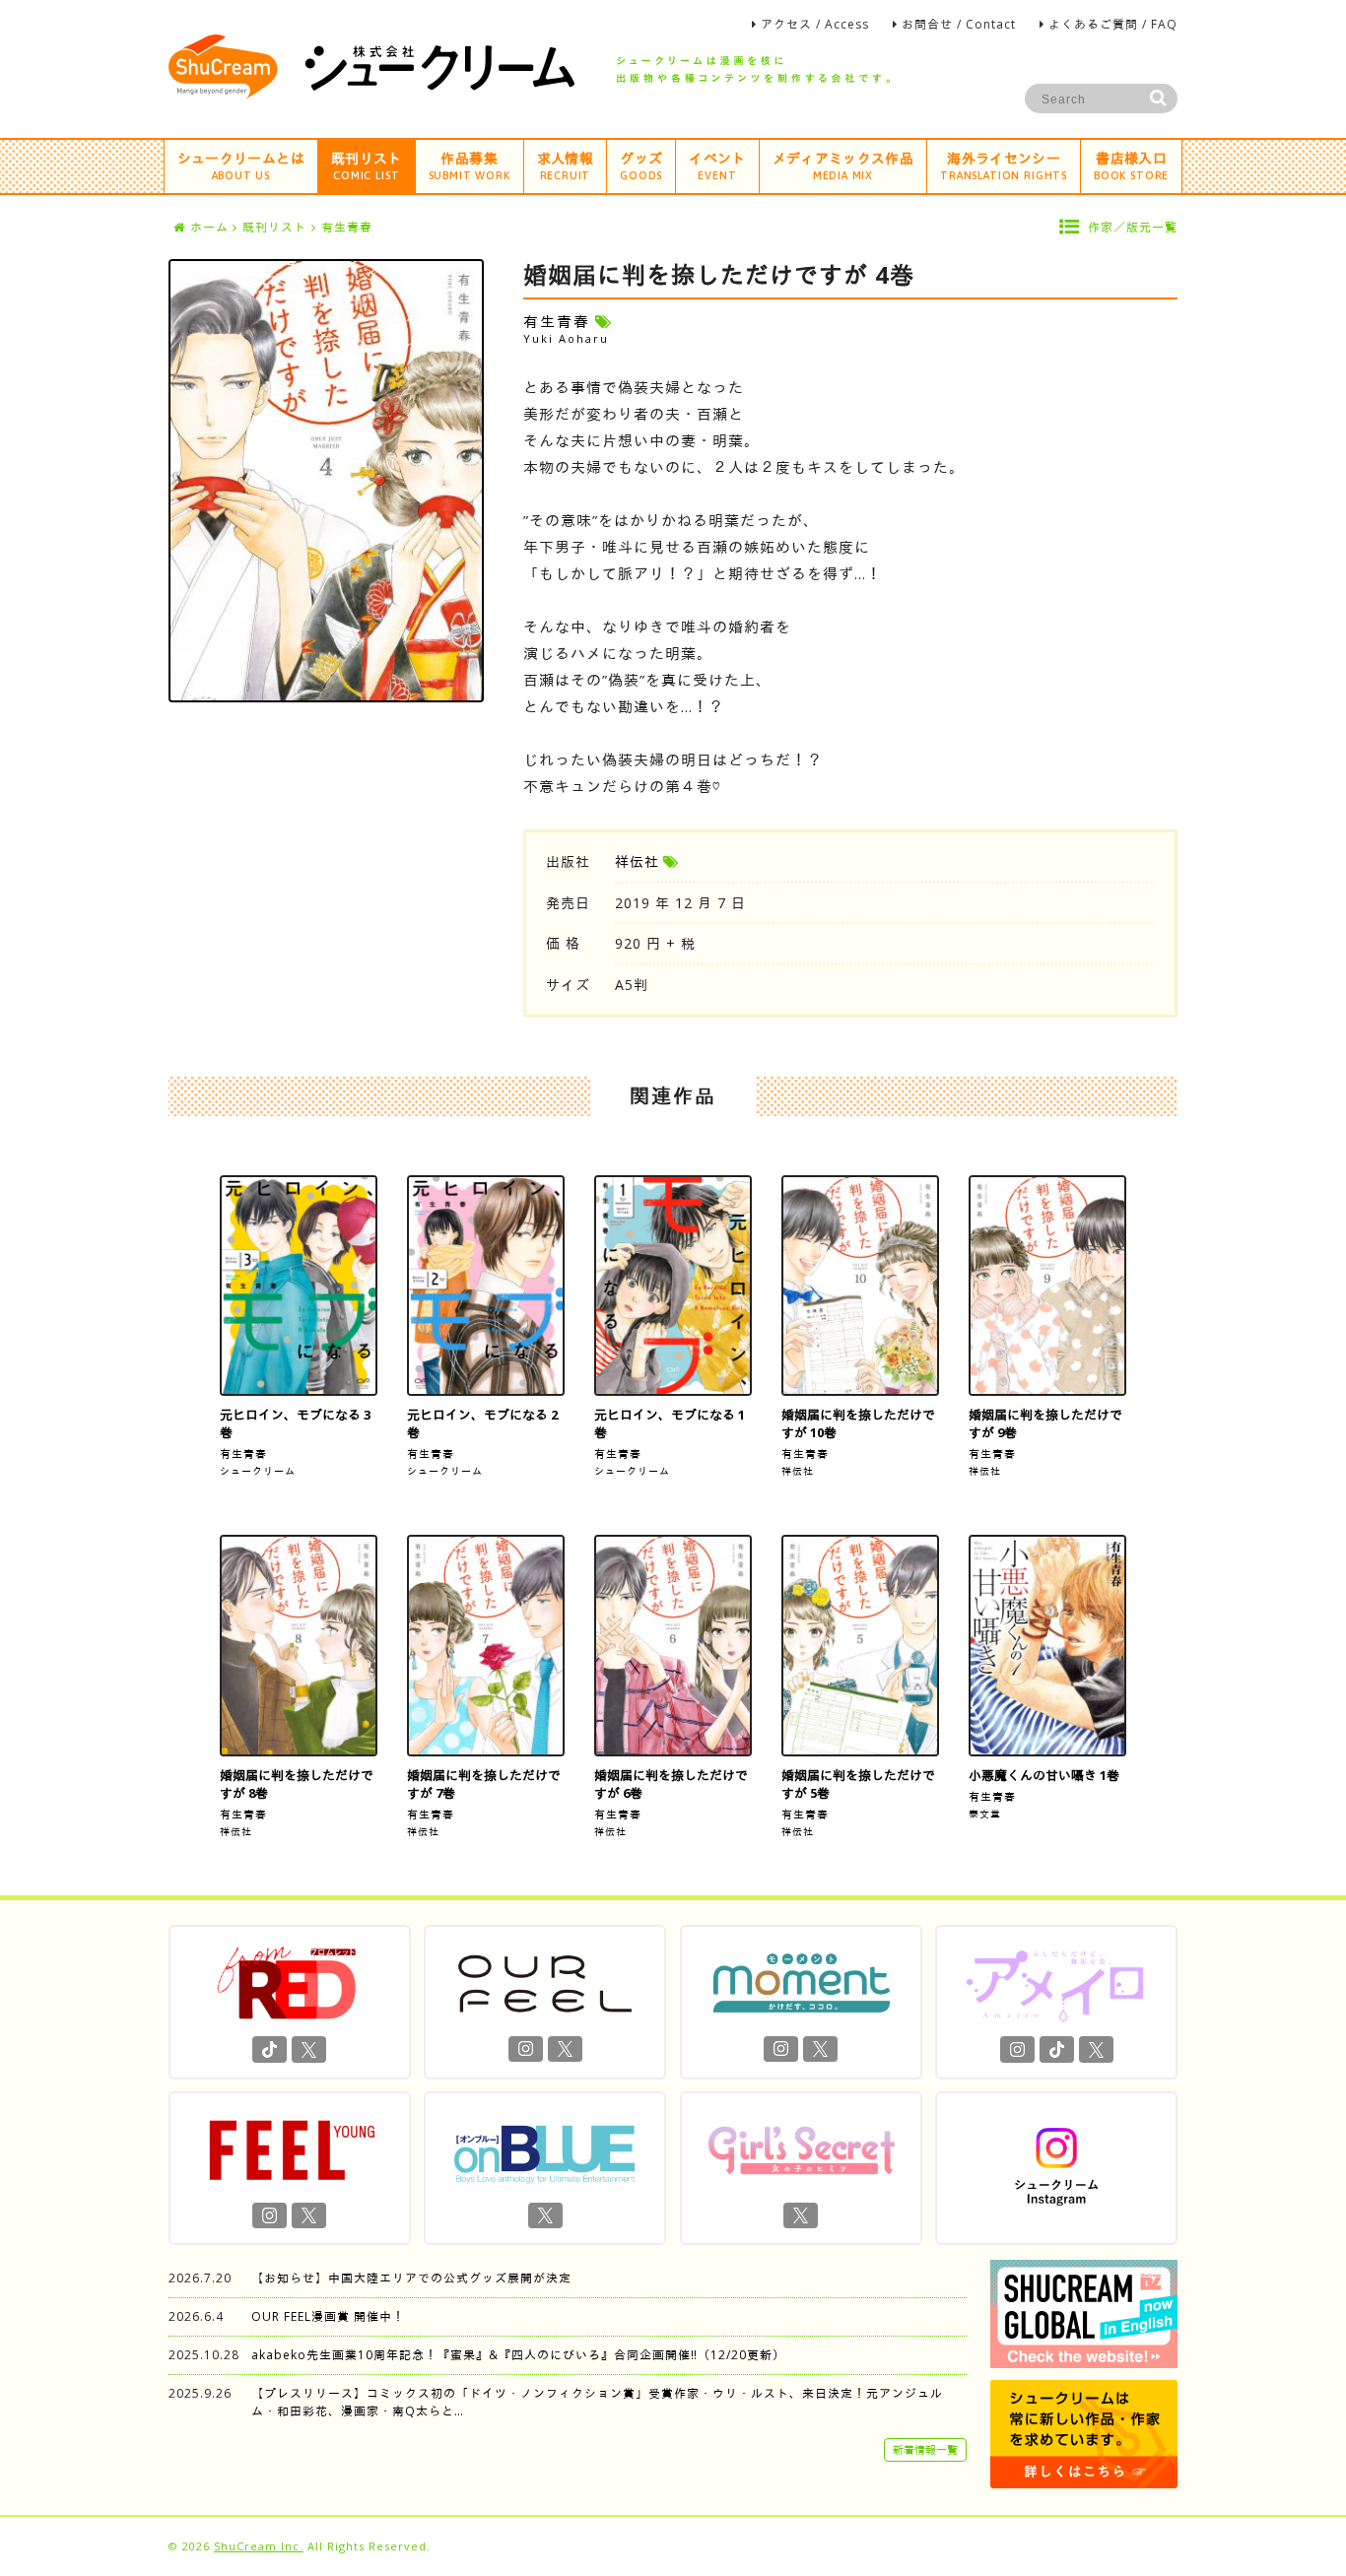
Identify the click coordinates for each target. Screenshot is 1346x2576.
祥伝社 (637, 861)
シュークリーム (258, 1471)
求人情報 (565, 165)
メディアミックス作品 (843, 165)
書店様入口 (1131, 165)
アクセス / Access (815, 24)
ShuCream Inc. (259, 2546)
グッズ (641, 165)
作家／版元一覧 (1133, 227)
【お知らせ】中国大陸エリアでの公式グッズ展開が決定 (411, 2278)
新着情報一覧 (925, 2449)
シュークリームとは (241, 165)
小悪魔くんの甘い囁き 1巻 (1044, 1775)
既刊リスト (367, 165)
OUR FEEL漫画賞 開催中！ (328, 2316)
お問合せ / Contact (959, 24)
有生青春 (243, 1453)
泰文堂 (985, 1814)
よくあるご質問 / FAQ (1113, 24)
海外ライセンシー (1004, 165)
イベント (717, 165)
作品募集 (470, 165)
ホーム (209, 227)
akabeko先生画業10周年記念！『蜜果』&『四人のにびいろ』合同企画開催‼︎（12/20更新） (518, 2355)
